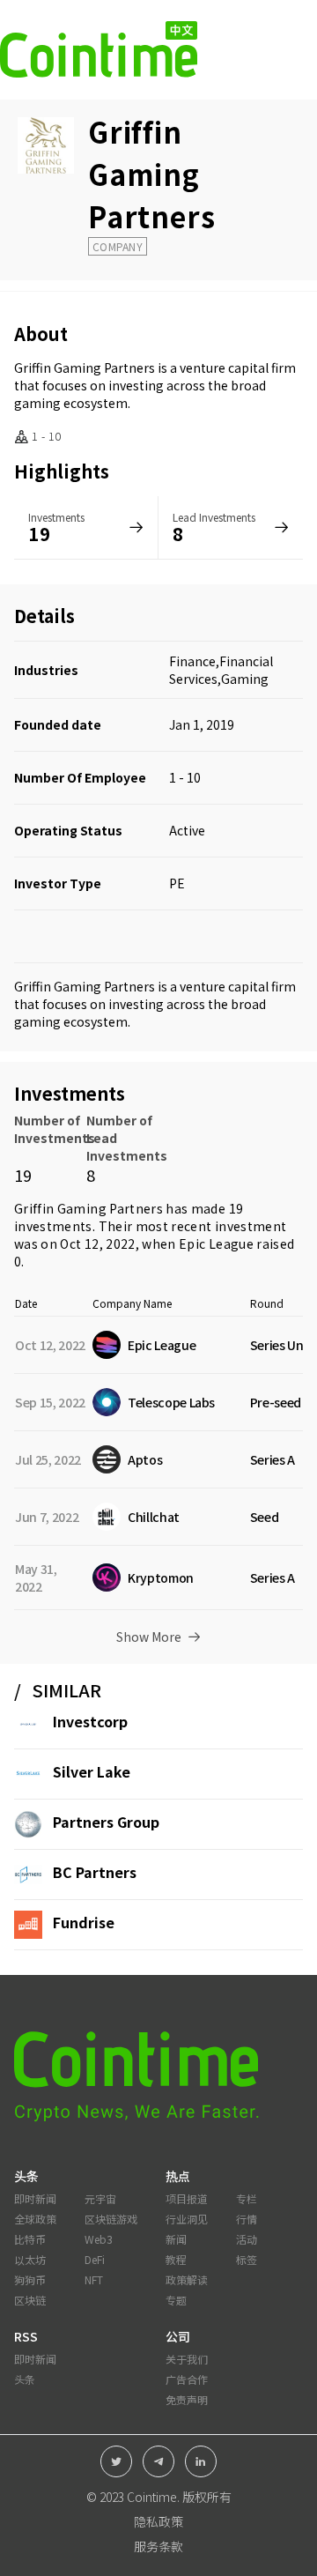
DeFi (95, 2259)
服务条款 (158, 2546)
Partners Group (106, 1822)
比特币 (30, 2239)
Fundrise (84, 1922)
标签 (247, 2259)
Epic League (216, 1243)
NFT (94, 2279)
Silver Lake (92, 1771)
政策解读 (187, 2279)
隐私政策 (158, 2521)
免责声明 (187, 2399)
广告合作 (187, 2379)
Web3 (99, 2239)
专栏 (247, 2198)
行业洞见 (187, 2219)
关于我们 (187, 2359)
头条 (25, 2379)
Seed (265, 1517)
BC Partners (95, 1872)
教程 (176, 2259)
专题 (176, 2300)
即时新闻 (35, 2198)
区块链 (30, 2300)
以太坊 (30, 2259)
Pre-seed (276, 1402)
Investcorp (90, 1721)
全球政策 (35, 2219)
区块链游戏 (111, 2219)
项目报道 (187, 2198)
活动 (247, 2239)
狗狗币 (30, 2279)
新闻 (176, 2239)
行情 (247, 2219)
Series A (273, 1459)
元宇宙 (100, 2198)
